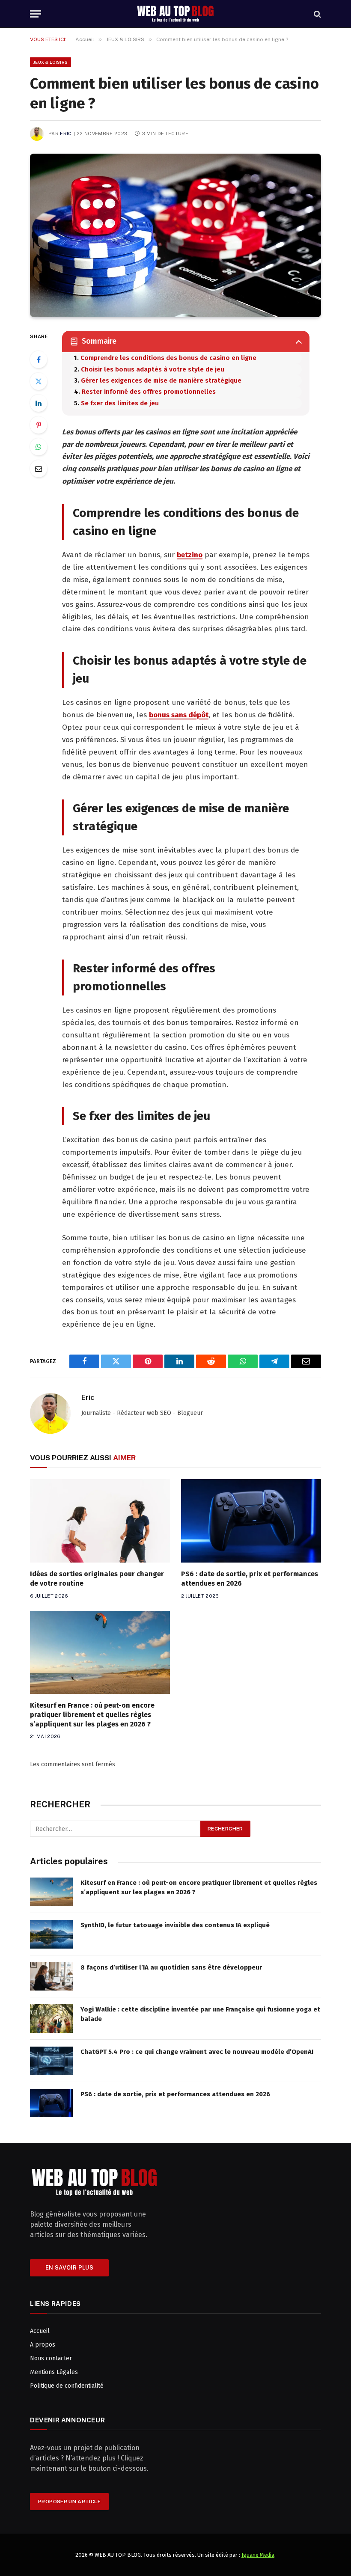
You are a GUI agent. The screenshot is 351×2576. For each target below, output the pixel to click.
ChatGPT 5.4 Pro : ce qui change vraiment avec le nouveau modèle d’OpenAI (197, 2052)
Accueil (40, 2331)
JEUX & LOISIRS (51, 62)
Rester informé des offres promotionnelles (149, 392)
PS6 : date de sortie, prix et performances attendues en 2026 (250, 1579)
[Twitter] (39, 381)
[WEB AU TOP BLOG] (175, 14)
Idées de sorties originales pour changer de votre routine (97, 1579)
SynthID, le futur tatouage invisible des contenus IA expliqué (175, 1925)
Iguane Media (258, 2555)
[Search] (317, 14)
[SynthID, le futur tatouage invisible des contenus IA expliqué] (51, 1934)
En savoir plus (69, 2268)
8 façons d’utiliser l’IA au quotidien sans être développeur (171, 1967)
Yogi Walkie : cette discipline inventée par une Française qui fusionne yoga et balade (200, 2014)
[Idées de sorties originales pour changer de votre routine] (100, 1521)
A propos (43, 2345)
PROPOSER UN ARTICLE (69, 2502)
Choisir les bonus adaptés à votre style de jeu (153, 369)
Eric (66, 134)
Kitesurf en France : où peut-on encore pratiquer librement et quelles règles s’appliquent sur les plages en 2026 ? (92, 1715)
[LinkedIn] (39, 403)
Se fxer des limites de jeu (120, 403)
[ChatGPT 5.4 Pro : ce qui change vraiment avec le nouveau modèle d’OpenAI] (51, 2061)
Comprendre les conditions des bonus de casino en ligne (168, 358)
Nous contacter (51, 2358)
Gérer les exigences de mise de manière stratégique (161, 380)
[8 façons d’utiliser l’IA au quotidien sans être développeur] (51, 1977)
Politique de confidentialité (67, 2386)
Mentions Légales (54, 2372)
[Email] (39, 469)
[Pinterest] (39, 425)
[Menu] (36, 14)
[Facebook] (39, 360)
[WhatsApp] (39, 447)
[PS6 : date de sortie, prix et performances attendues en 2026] (251, 1521)
